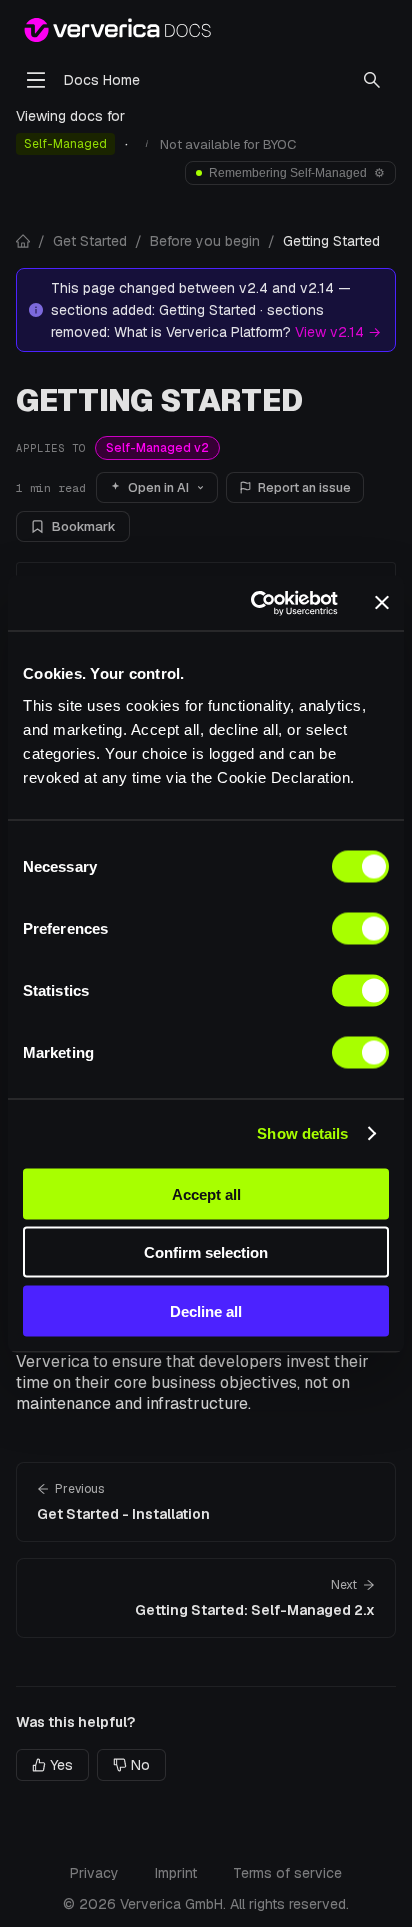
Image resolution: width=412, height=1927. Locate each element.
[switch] (360, 928)
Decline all (206, 1310)
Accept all (206, 1193)
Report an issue (304, 487)
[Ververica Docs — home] (117, 30)
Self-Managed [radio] (65, 144)
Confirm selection (206, 1252)
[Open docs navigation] (36, 80)
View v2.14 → (338, 332)
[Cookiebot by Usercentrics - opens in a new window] (255, 603)
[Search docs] (372, 80)
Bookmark (84, 526)
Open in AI (158, 487)
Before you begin (205, 241)
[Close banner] (382, 603)
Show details (302, 1133)
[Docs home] (23, 241)
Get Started (90, 241)
